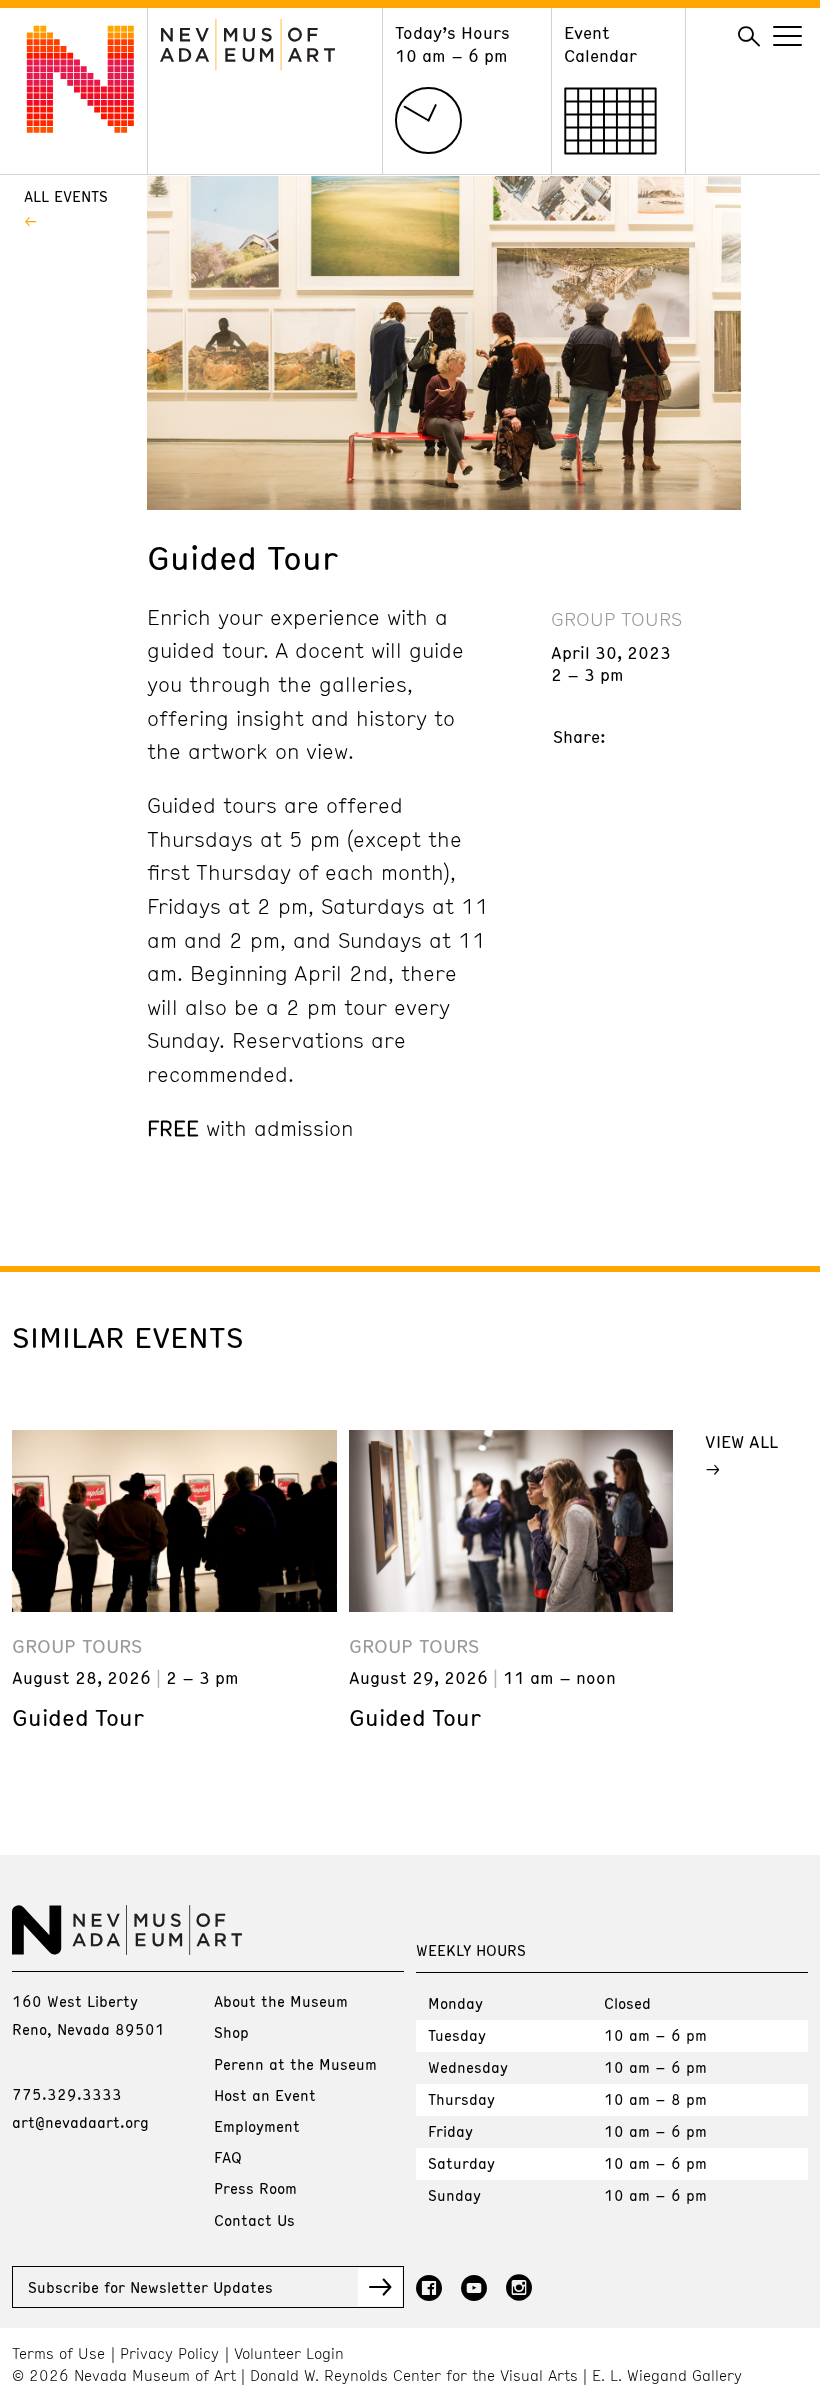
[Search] (749, 37)
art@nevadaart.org (80, 2122)
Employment (257, 2126)
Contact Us (254, 2220)
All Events (66, 196)
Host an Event (265, 2095)
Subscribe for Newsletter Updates (150, 2287)
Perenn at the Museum (295, 2064)
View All (741, 1441)
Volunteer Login (289, 2353)
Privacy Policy (169, 2353)
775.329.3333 (67, 2094)
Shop (231, 2032)
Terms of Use (58, 2353)
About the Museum (281, 2001)
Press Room (255, 2188)
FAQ (228, 2157)
